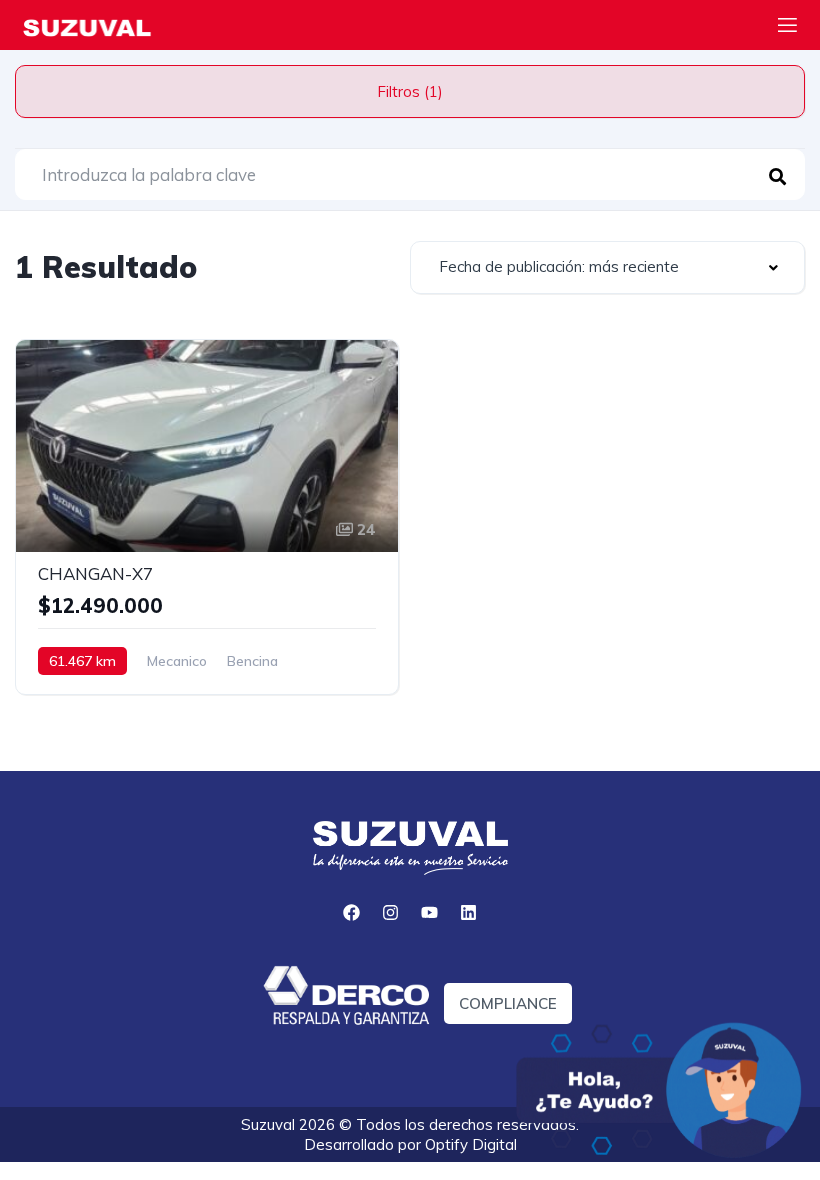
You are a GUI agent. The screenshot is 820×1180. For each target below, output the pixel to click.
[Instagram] (391, 912)
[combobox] (607, 267)
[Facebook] (352, 912)
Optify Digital (471, 1144)
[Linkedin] (469, 912)
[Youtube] (430, 912)
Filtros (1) (410, 91)
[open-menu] (787, 28)
